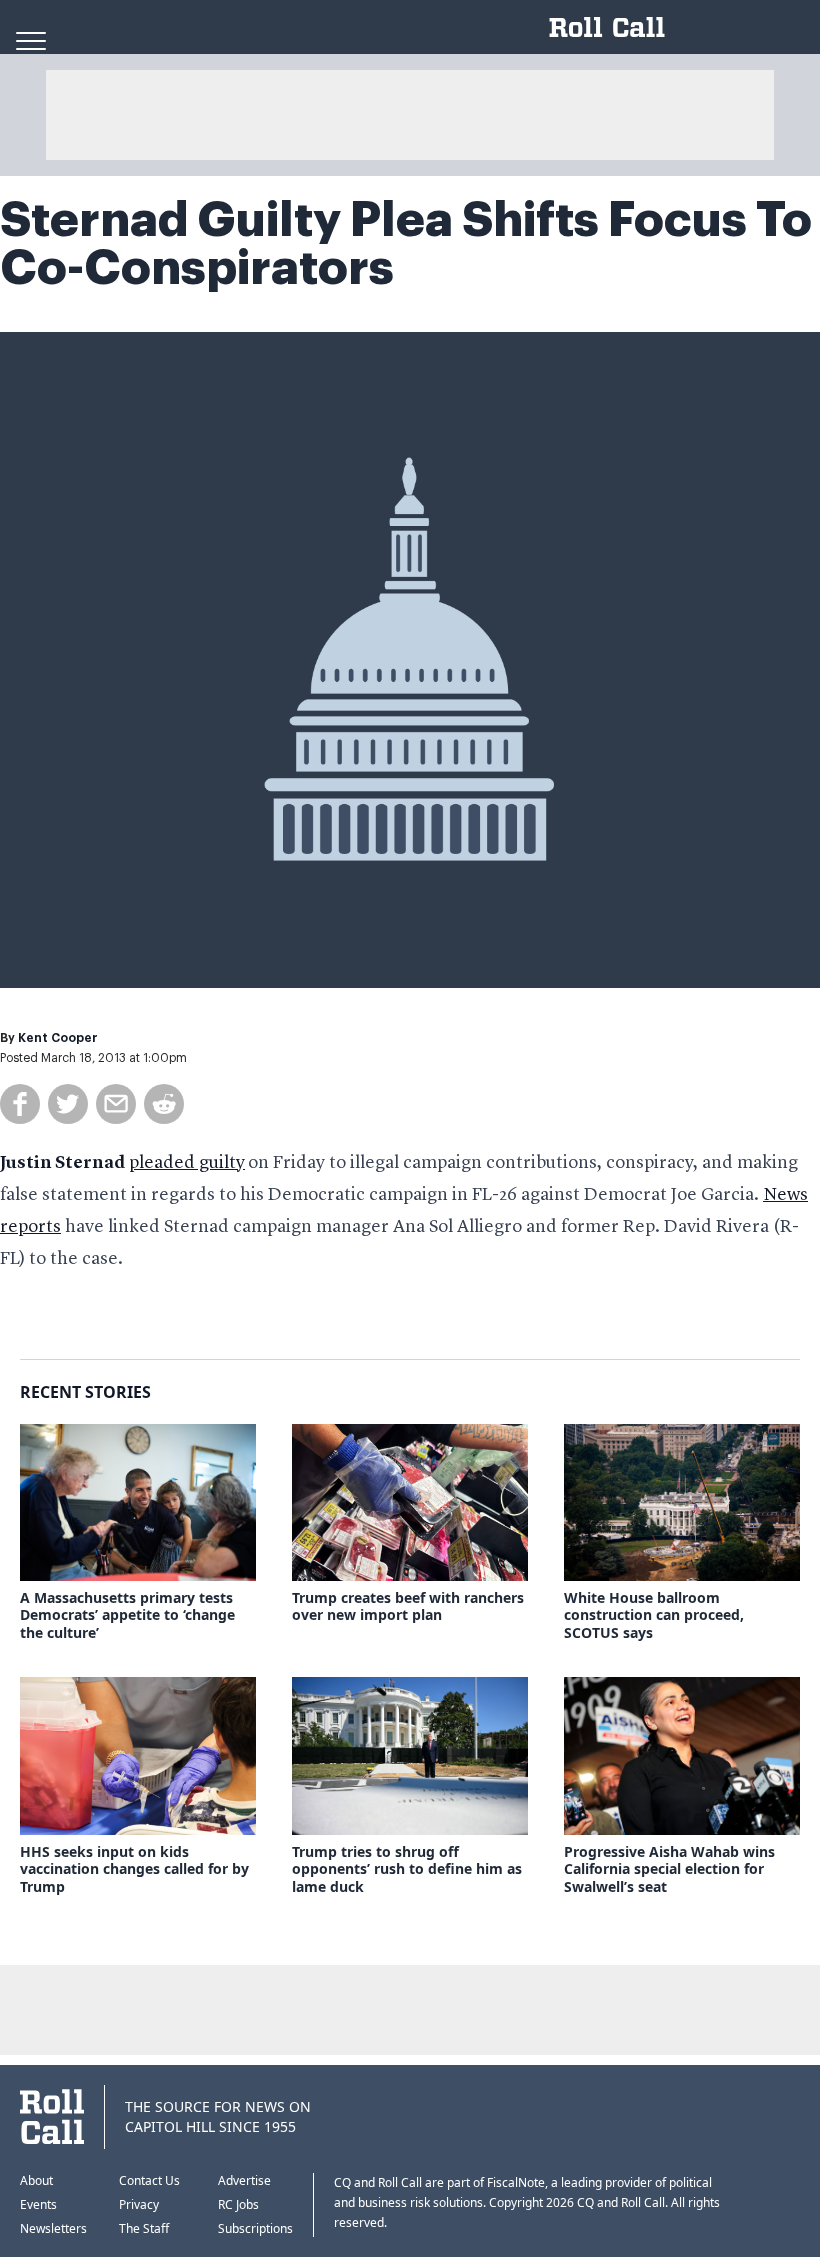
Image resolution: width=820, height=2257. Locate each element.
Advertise (244, 2180)
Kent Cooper (58, 1038)
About (36, 2180)
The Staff (144, 2228)
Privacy (139, 2204)
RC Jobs (238, 2204)
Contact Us (149, 2180)
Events (38, 2204)
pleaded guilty (187, 1163)
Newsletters (53, 2228)
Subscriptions (255, 2228)
